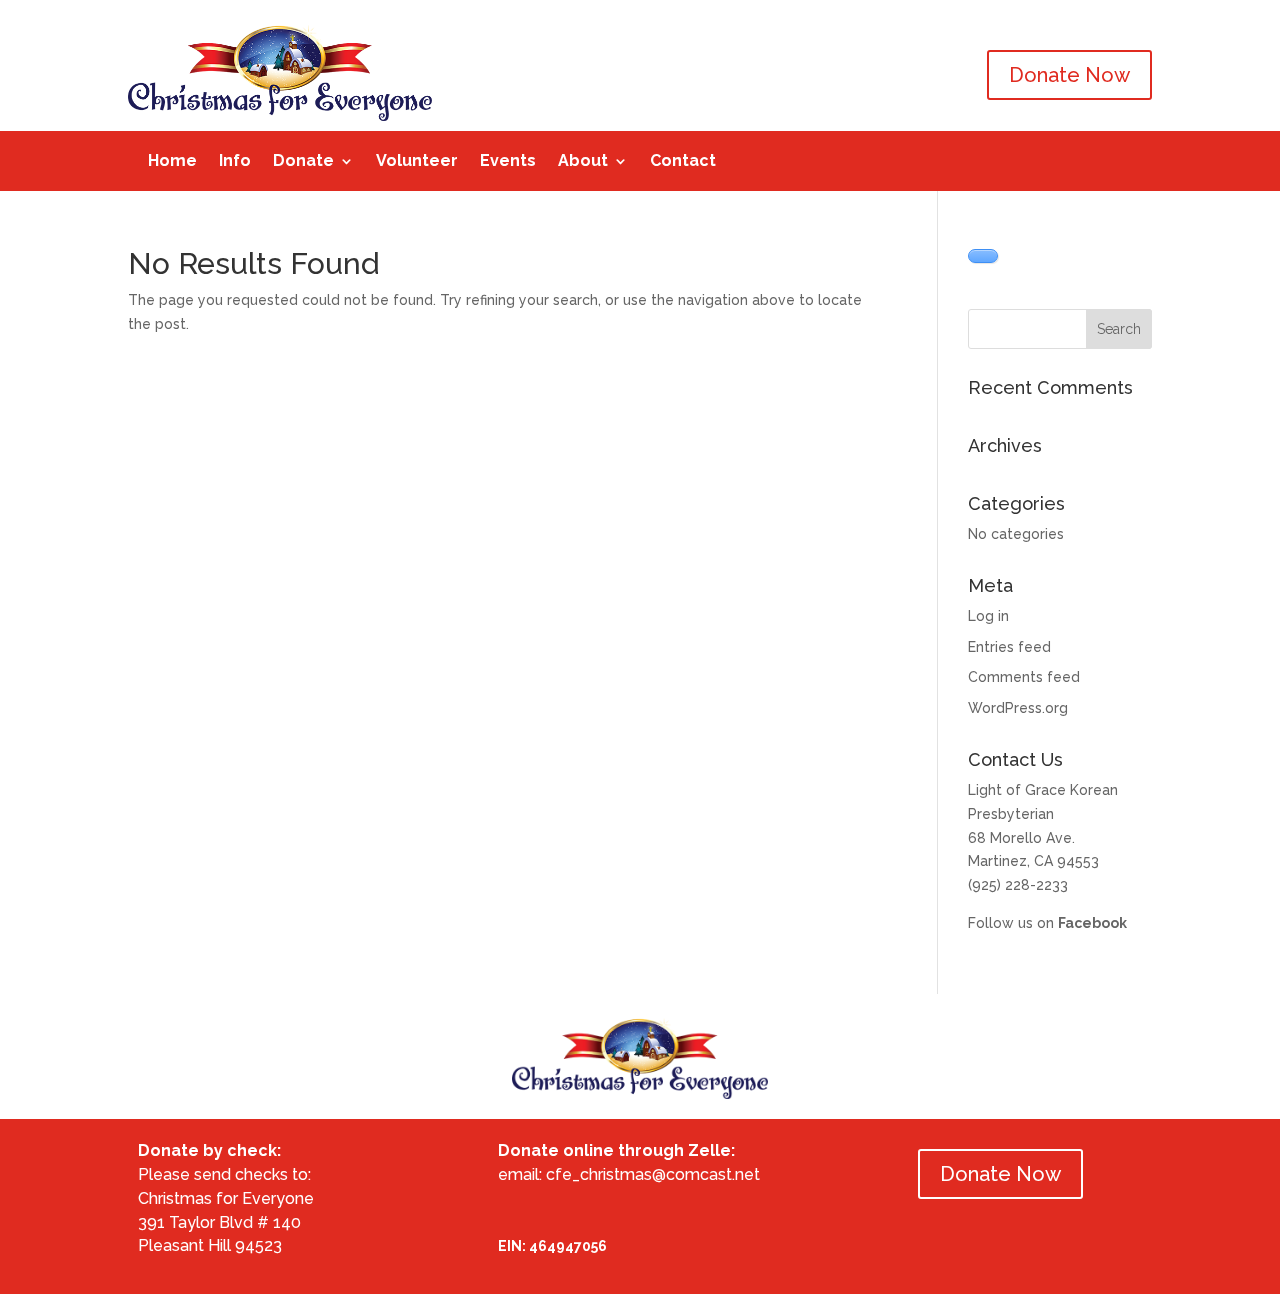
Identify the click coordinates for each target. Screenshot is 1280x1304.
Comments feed (1024, 677)
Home (172, 162)
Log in (988, 616)
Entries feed (1009, 647)
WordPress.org (1018, 708)
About (583, 162)
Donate (303, 162)
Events (508, 162)
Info (235, 162)
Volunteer (417, 162)
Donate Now (1069, 75)
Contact (683, 162)
